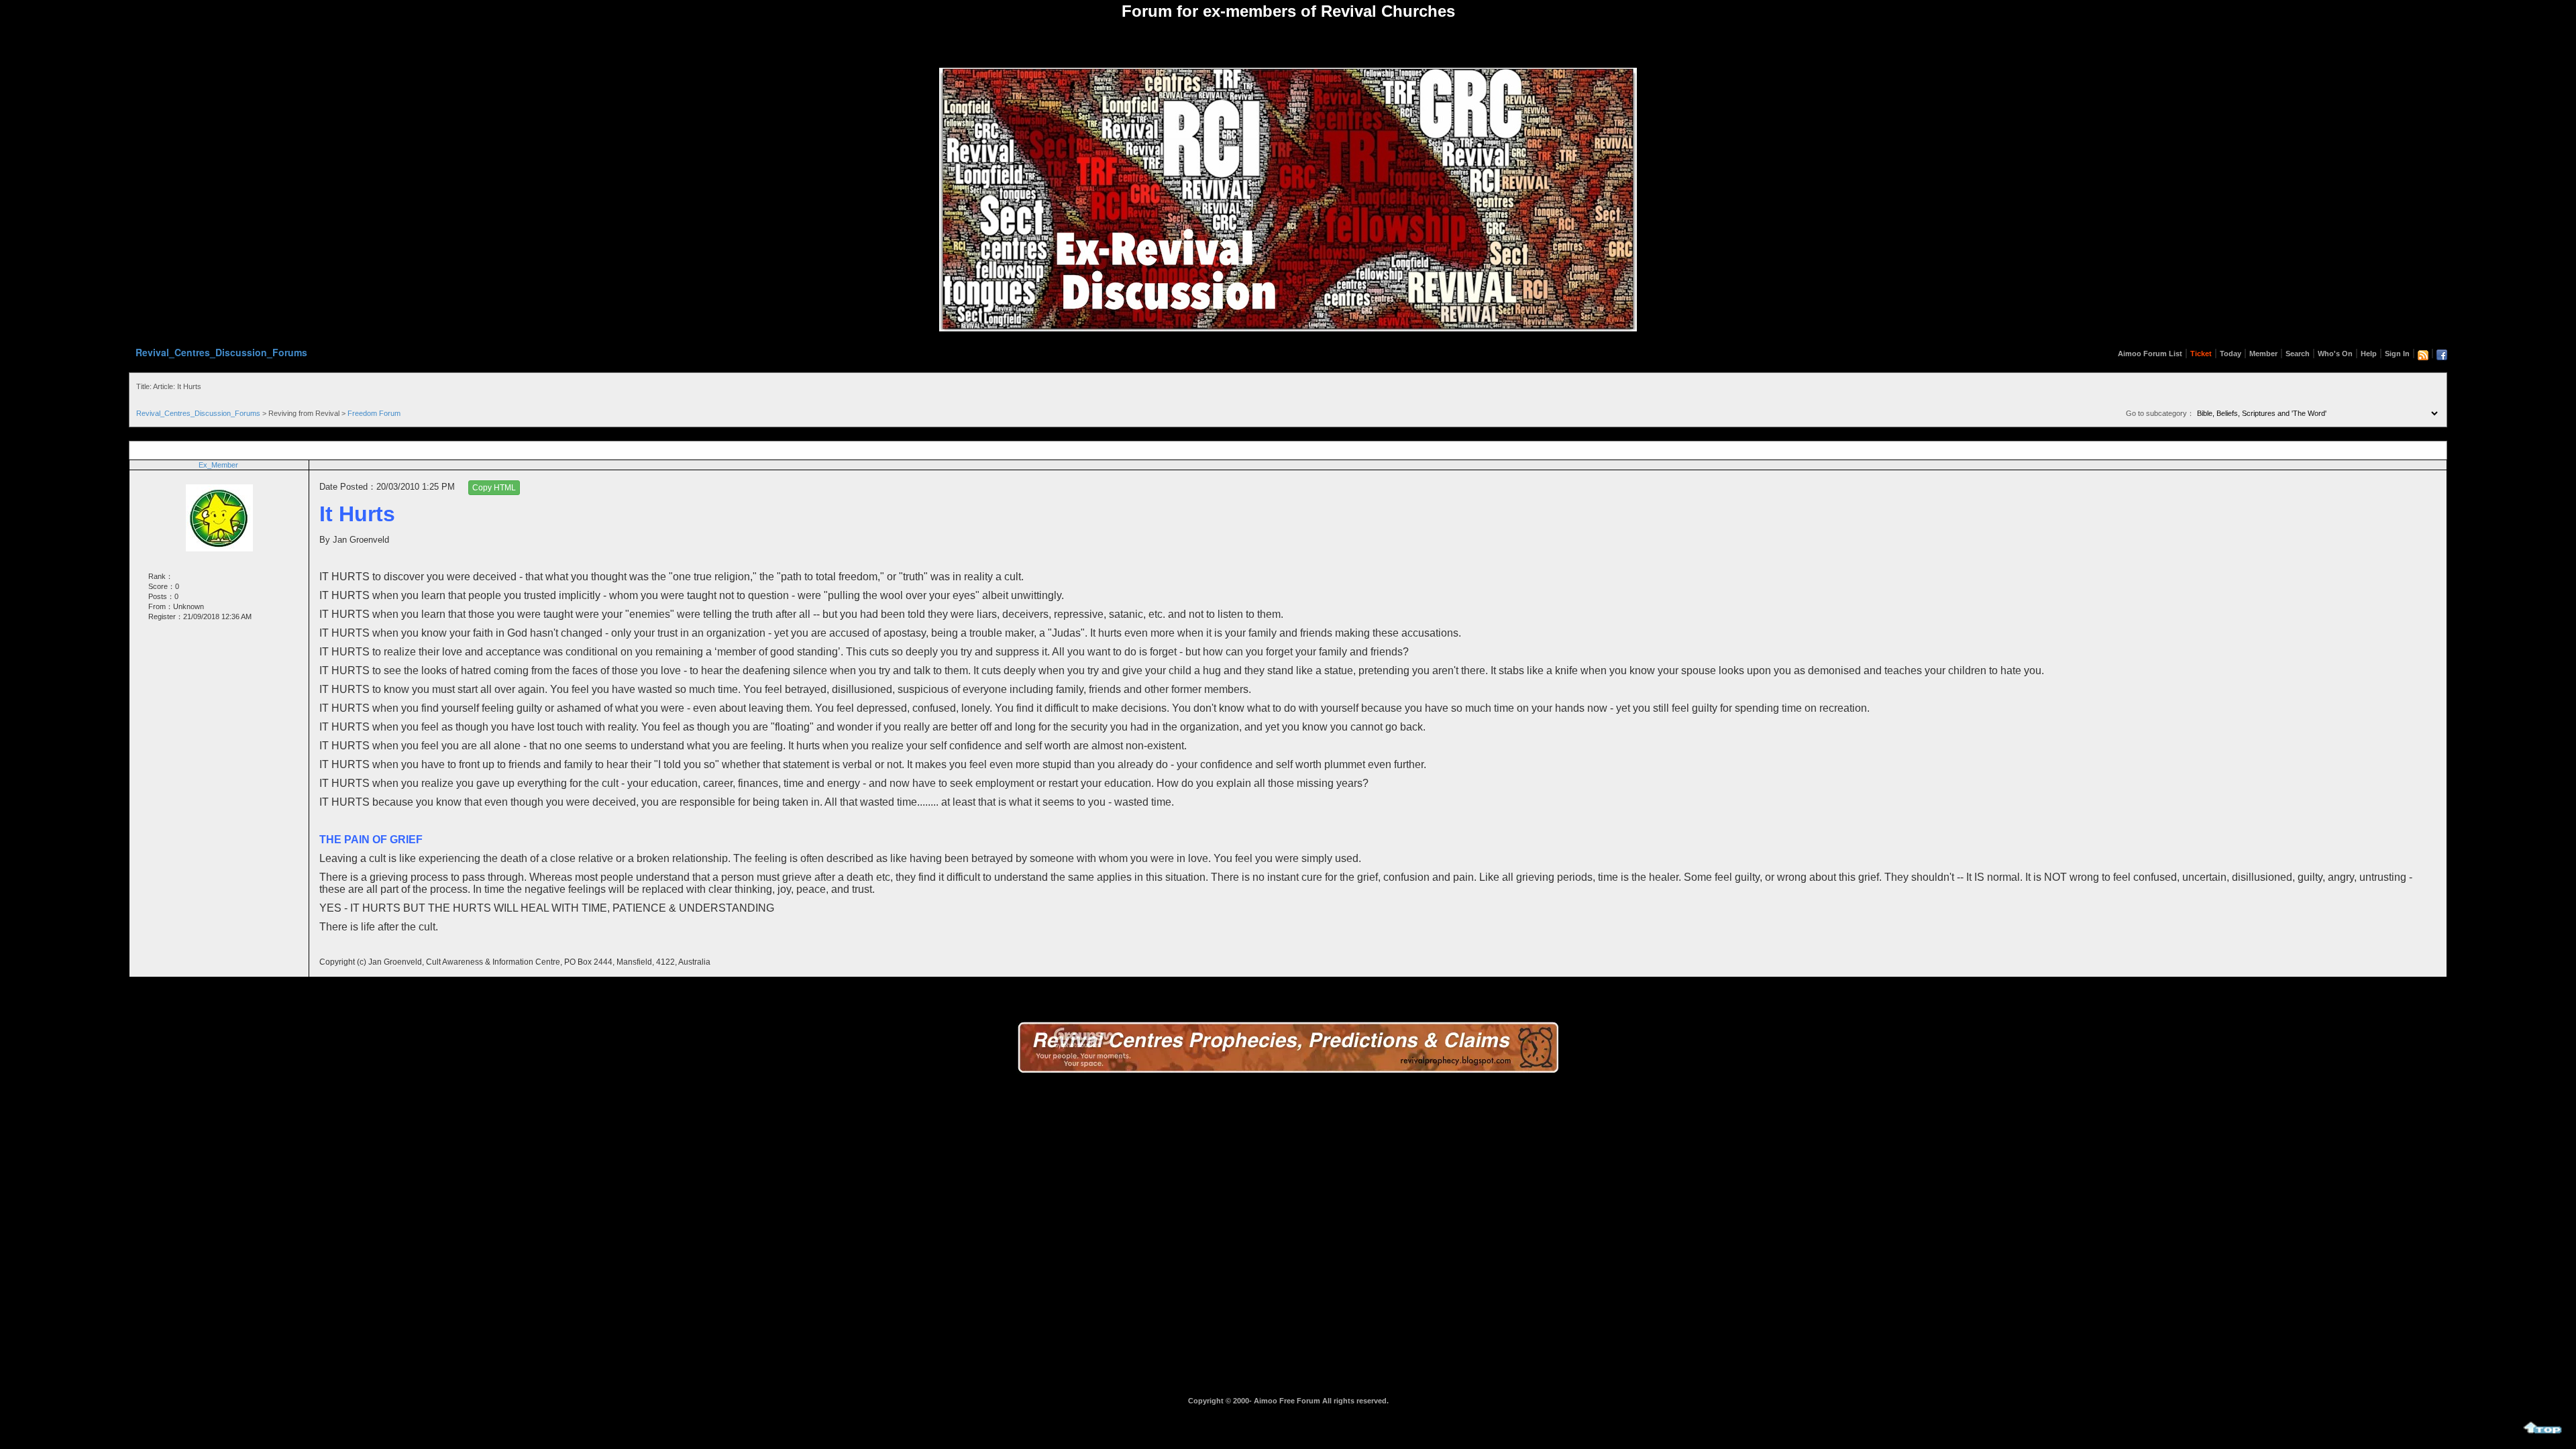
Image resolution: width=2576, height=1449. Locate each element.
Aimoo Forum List (2150, 354)
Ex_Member (218, 465)
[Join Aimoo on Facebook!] (2442, 355)
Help (2369, 354)
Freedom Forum (374, 413)
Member (2263, 354)
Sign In (2397, 354)
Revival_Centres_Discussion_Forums (221, 352)
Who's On (2335, 354)
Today (2231, 354)
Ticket (2201, 354)
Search (2298, 354)
